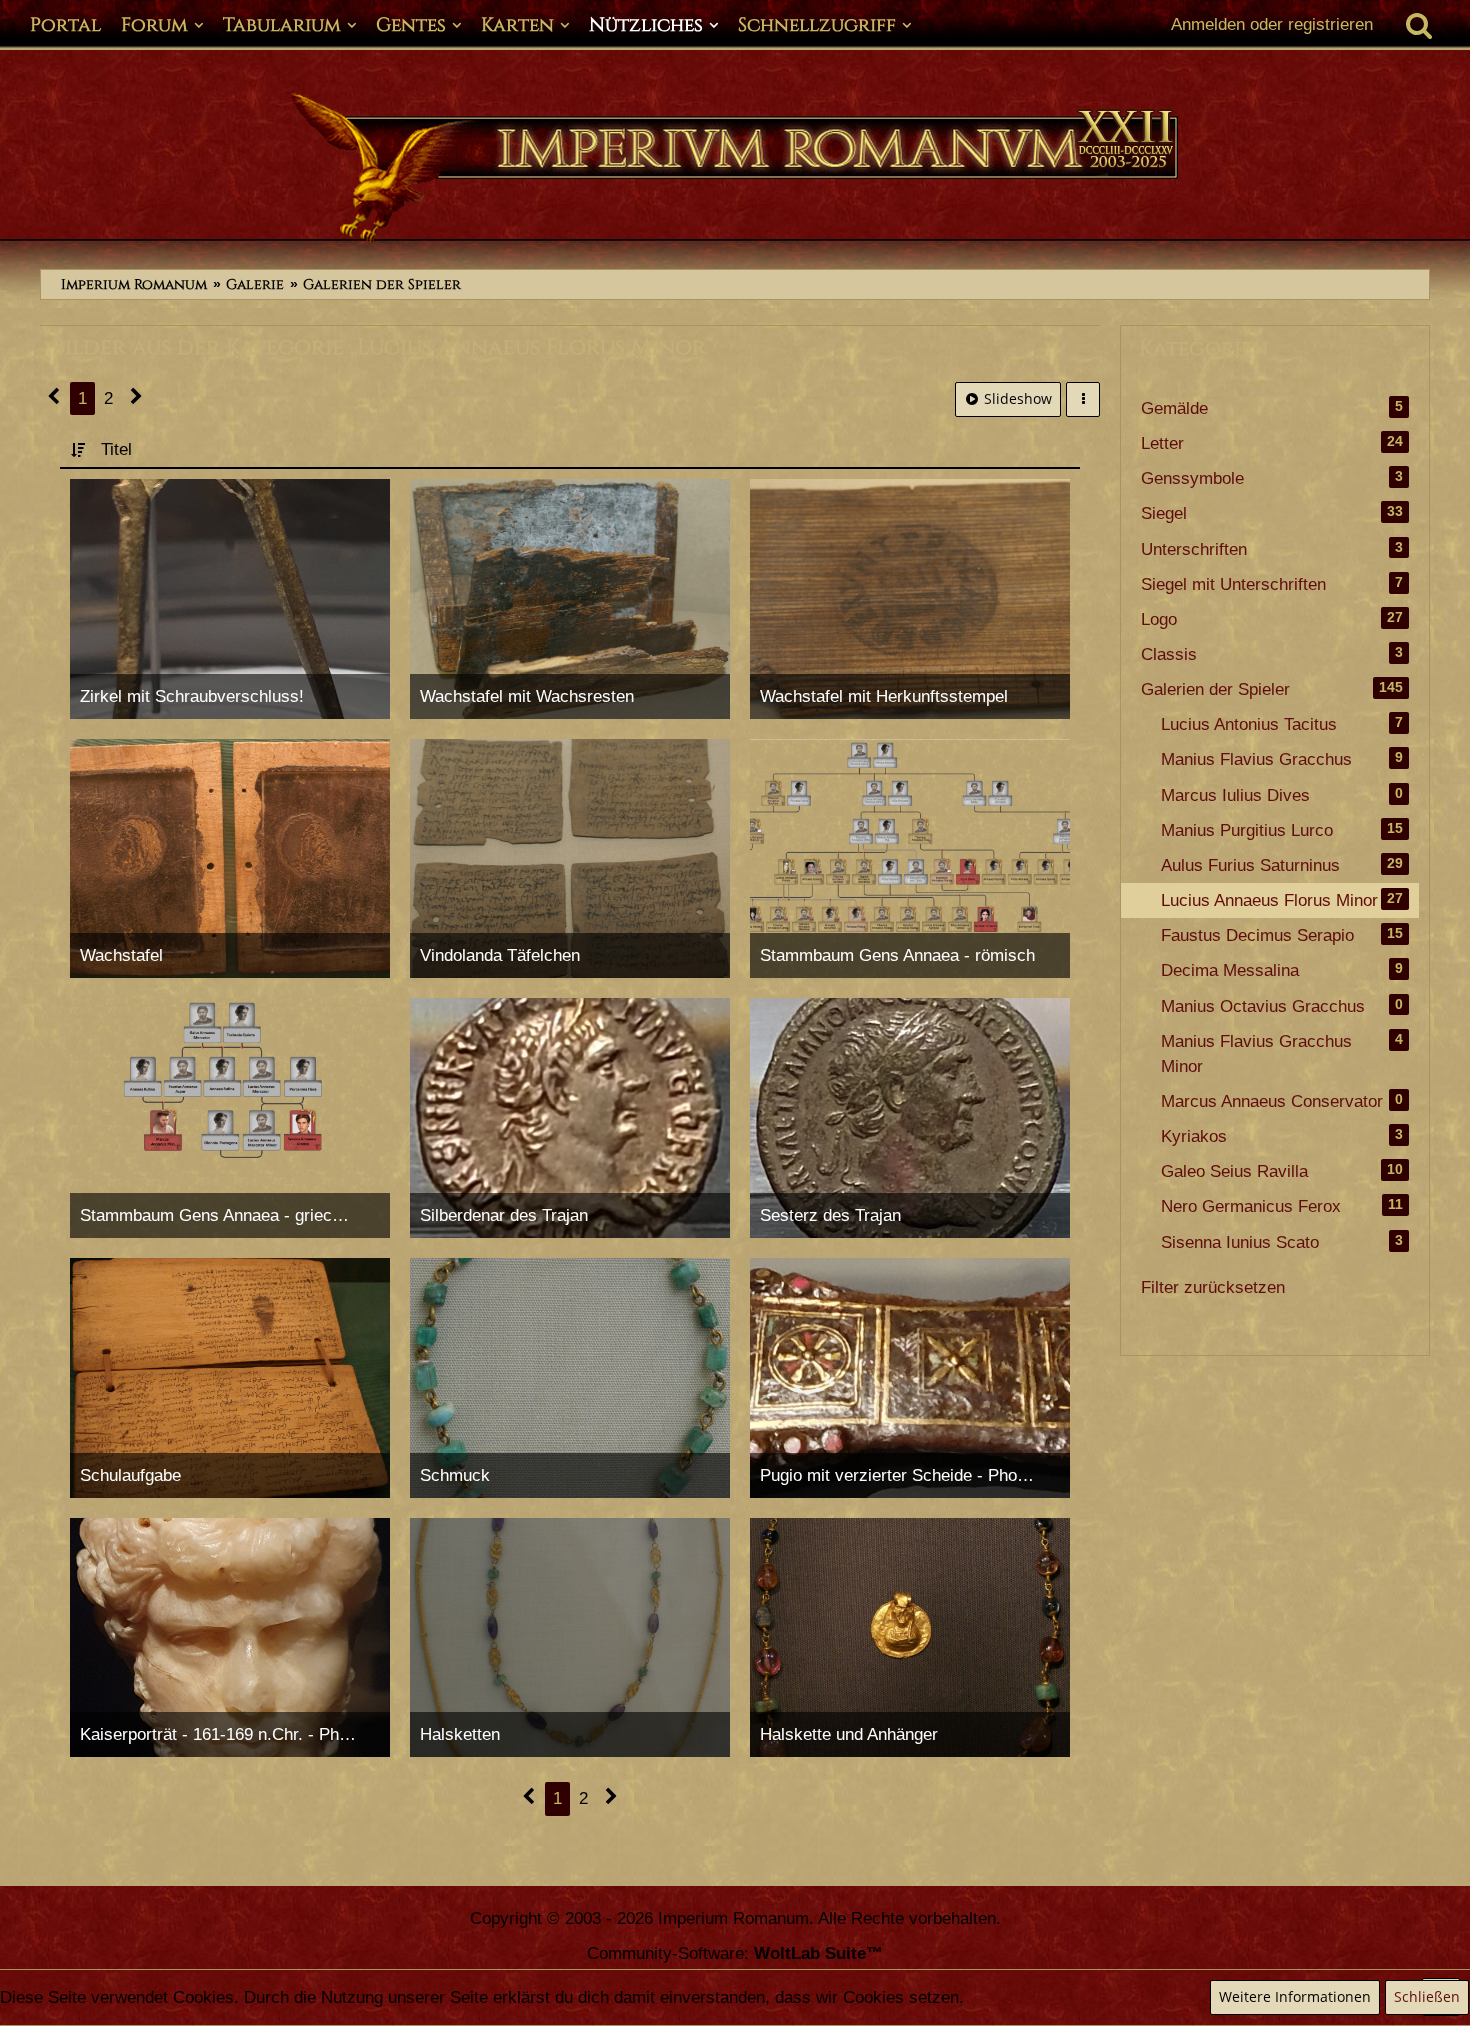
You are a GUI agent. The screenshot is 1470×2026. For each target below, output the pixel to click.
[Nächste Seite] (136, 398)
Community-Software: (735, 1953)
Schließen (1427, 1996)
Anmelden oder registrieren (1272, 24)
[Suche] (1419, 25)
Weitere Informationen (1295, 1996)
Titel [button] (116, 449)
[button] (1083, 399)
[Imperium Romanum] (735, 168)
